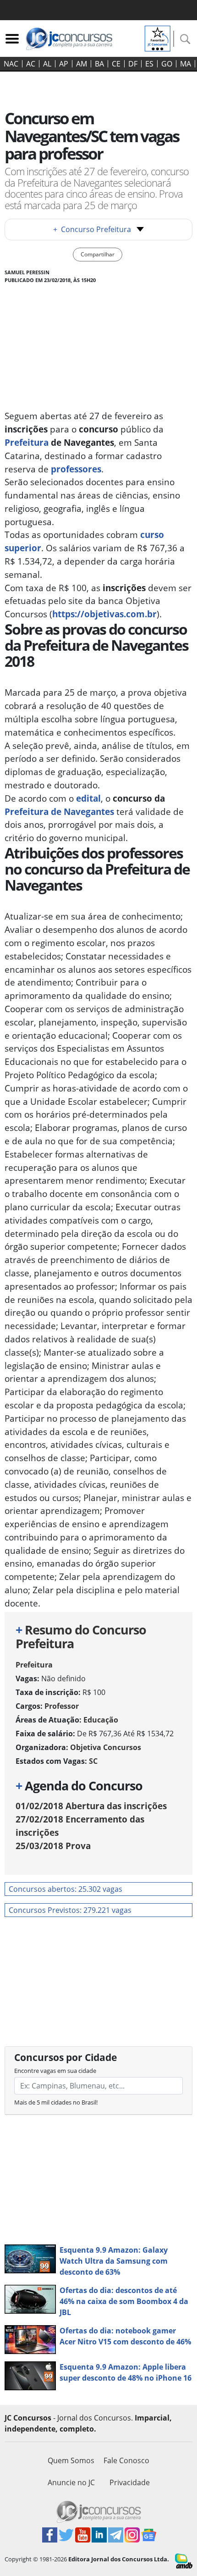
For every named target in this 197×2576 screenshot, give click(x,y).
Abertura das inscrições (91, 1806)
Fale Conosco (126, 2460)
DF (133, 64)
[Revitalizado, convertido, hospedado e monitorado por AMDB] (184, 2560)
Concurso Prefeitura (92, 229)
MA (186, 64)
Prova (53, 1846)
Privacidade (130, 2482)
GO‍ (167, 64)
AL (47, 64)
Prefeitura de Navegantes (59, 812)
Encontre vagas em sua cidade (55, 2071)
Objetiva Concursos (106, 1747)
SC (93, 1761)
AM (82, 64)
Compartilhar (98, 254)
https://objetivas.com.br (104, 614)
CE (116, 64)
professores (76, 469)
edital (88, 798)
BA (99, 64)
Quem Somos (71, 2460)
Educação (101, 1720)
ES (149, 64)
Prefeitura (28, 442)
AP (64, 64)
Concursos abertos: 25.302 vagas (66, 1889)
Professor (62, 1706)
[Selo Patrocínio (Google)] (158, 38)
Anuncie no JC (71, 2482)
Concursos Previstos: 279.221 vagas (70, 1910)
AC (31, 64)
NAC (11, 64)
